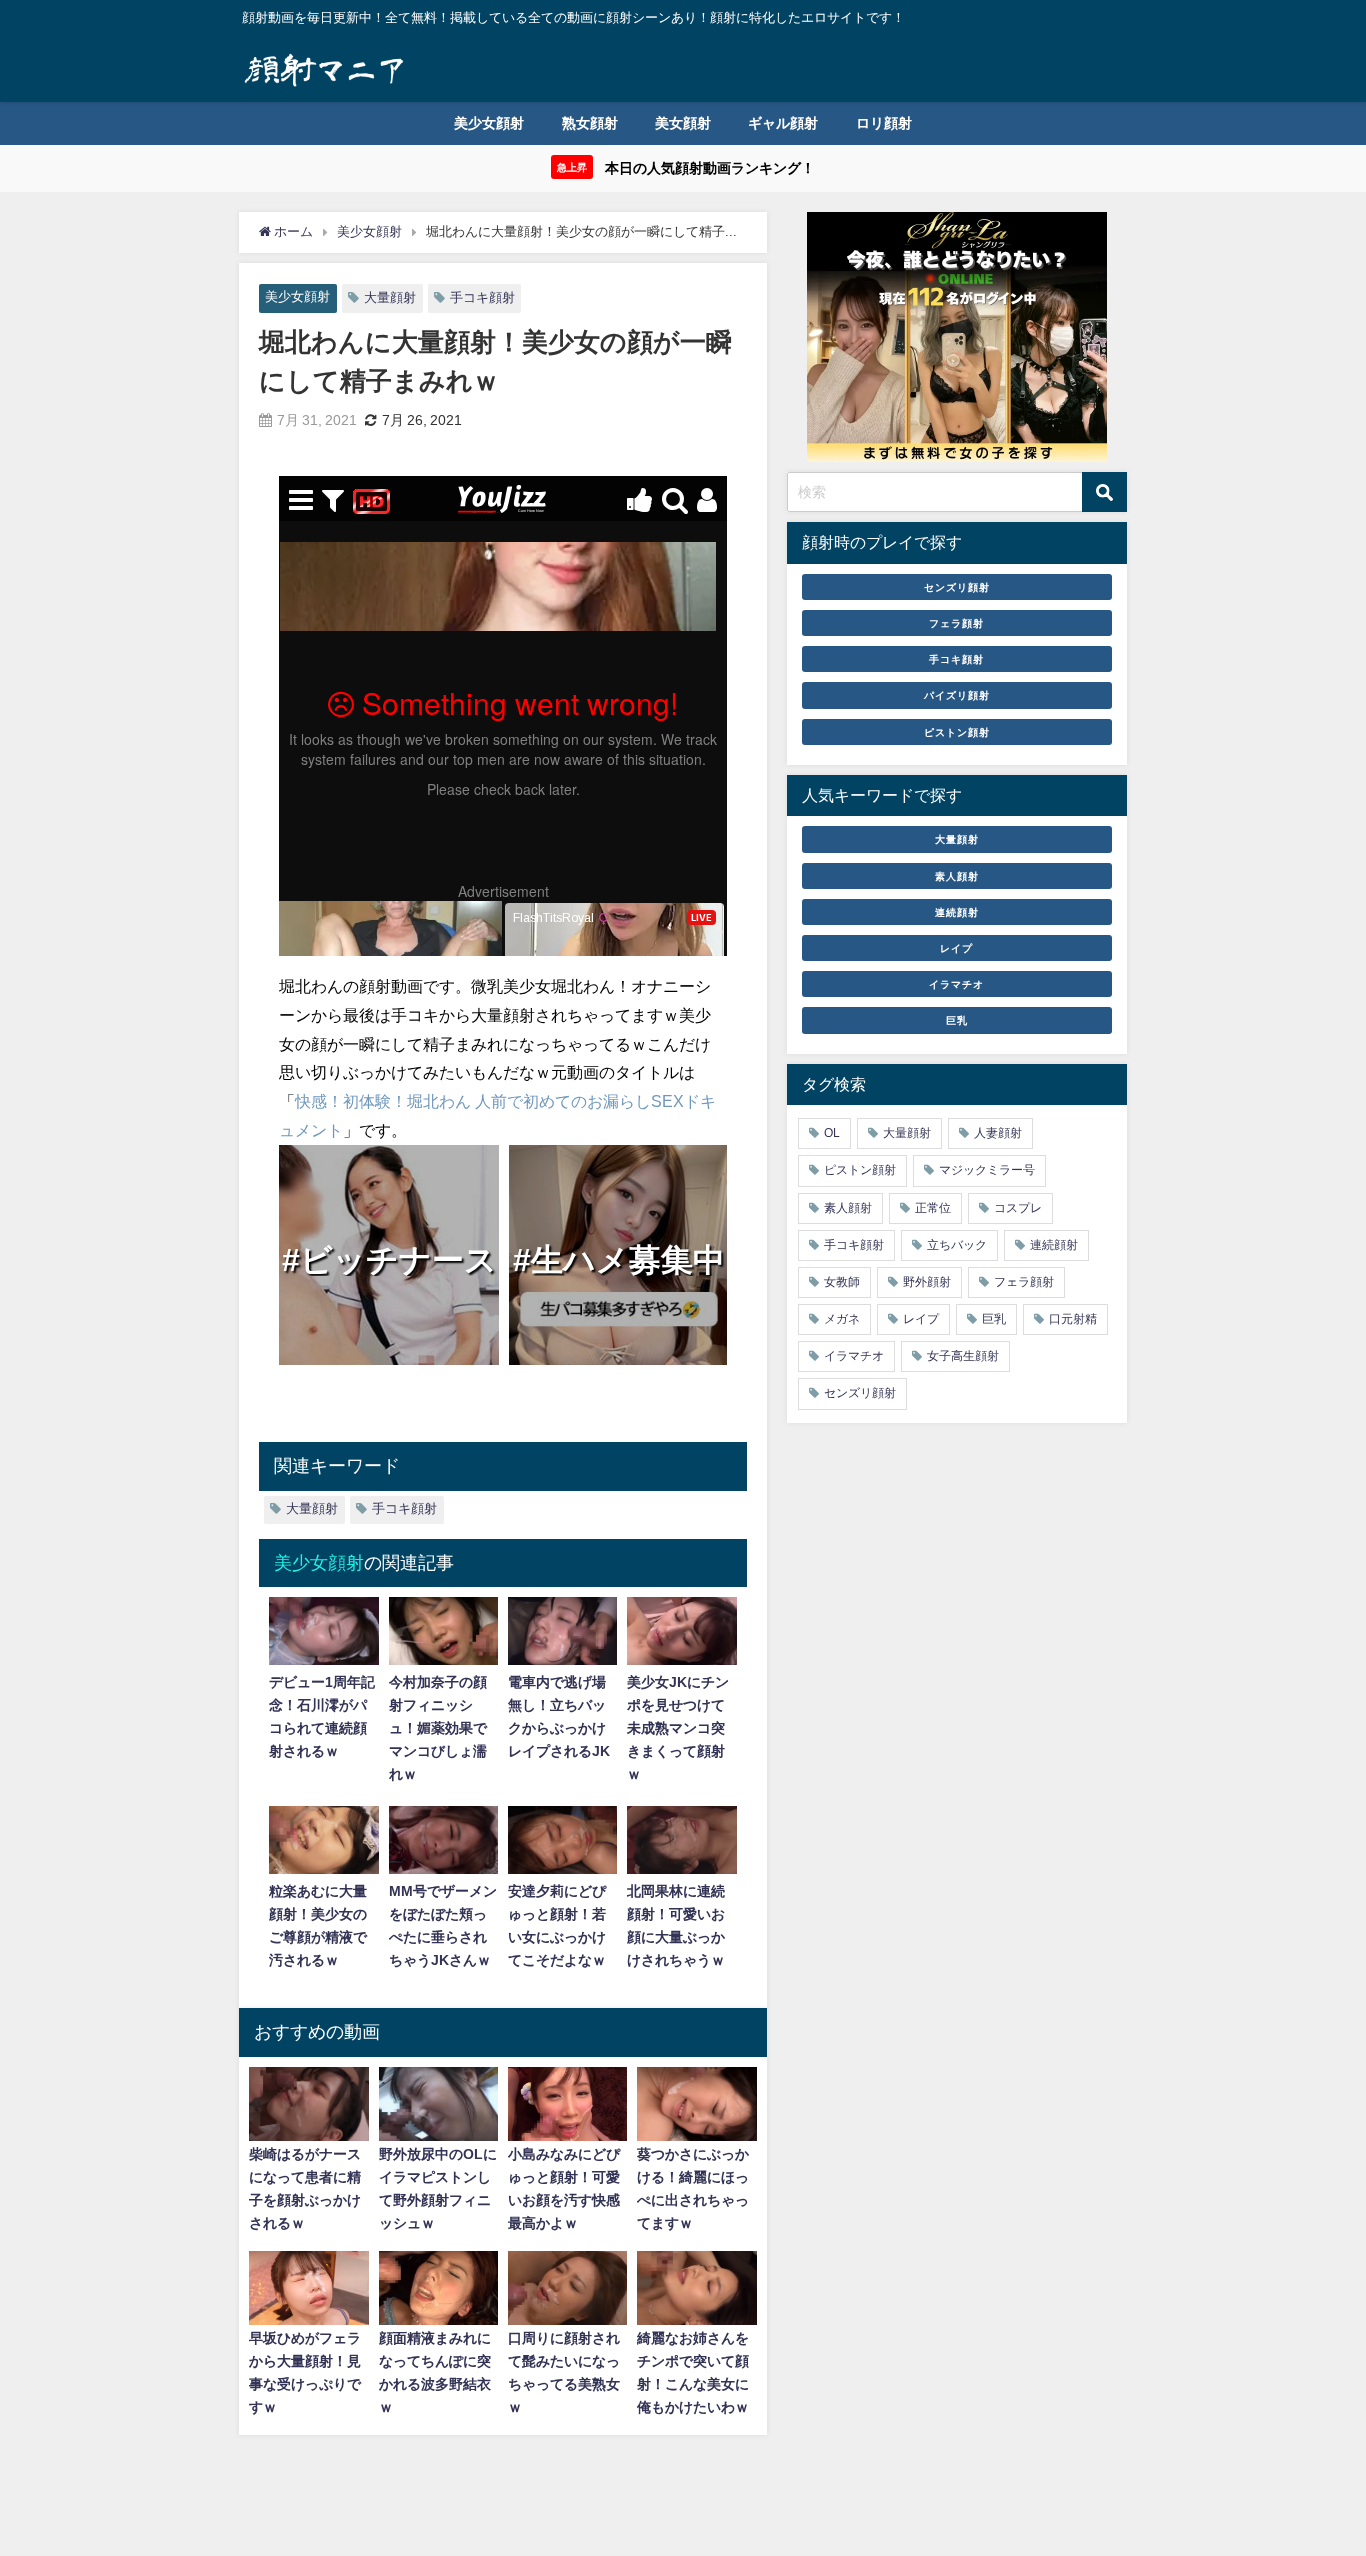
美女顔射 (683, 123)
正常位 (933, 1207)
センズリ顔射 (957, 587)
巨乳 (957, 1020)
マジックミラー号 (987, 1170)
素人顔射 (957, 875)
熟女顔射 (590, 123)
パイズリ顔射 (957, 695)
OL (832, 1133)
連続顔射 (957, 912)
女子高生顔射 (963, 1356)
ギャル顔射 (783, 123)
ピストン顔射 (957, 731)
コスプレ (1018, 1207)
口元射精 (1073, 1319)
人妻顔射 (998, 1133)
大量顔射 (390, 297)
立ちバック (957, 1245)
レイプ (956, 948)
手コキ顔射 (482, 297)
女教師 (842, 1282)
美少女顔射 (489, 123)
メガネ (842, 1319)
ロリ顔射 (884, 123)
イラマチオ (956, 984)
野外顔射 (927, 1282)
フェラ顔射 (956, 623)
